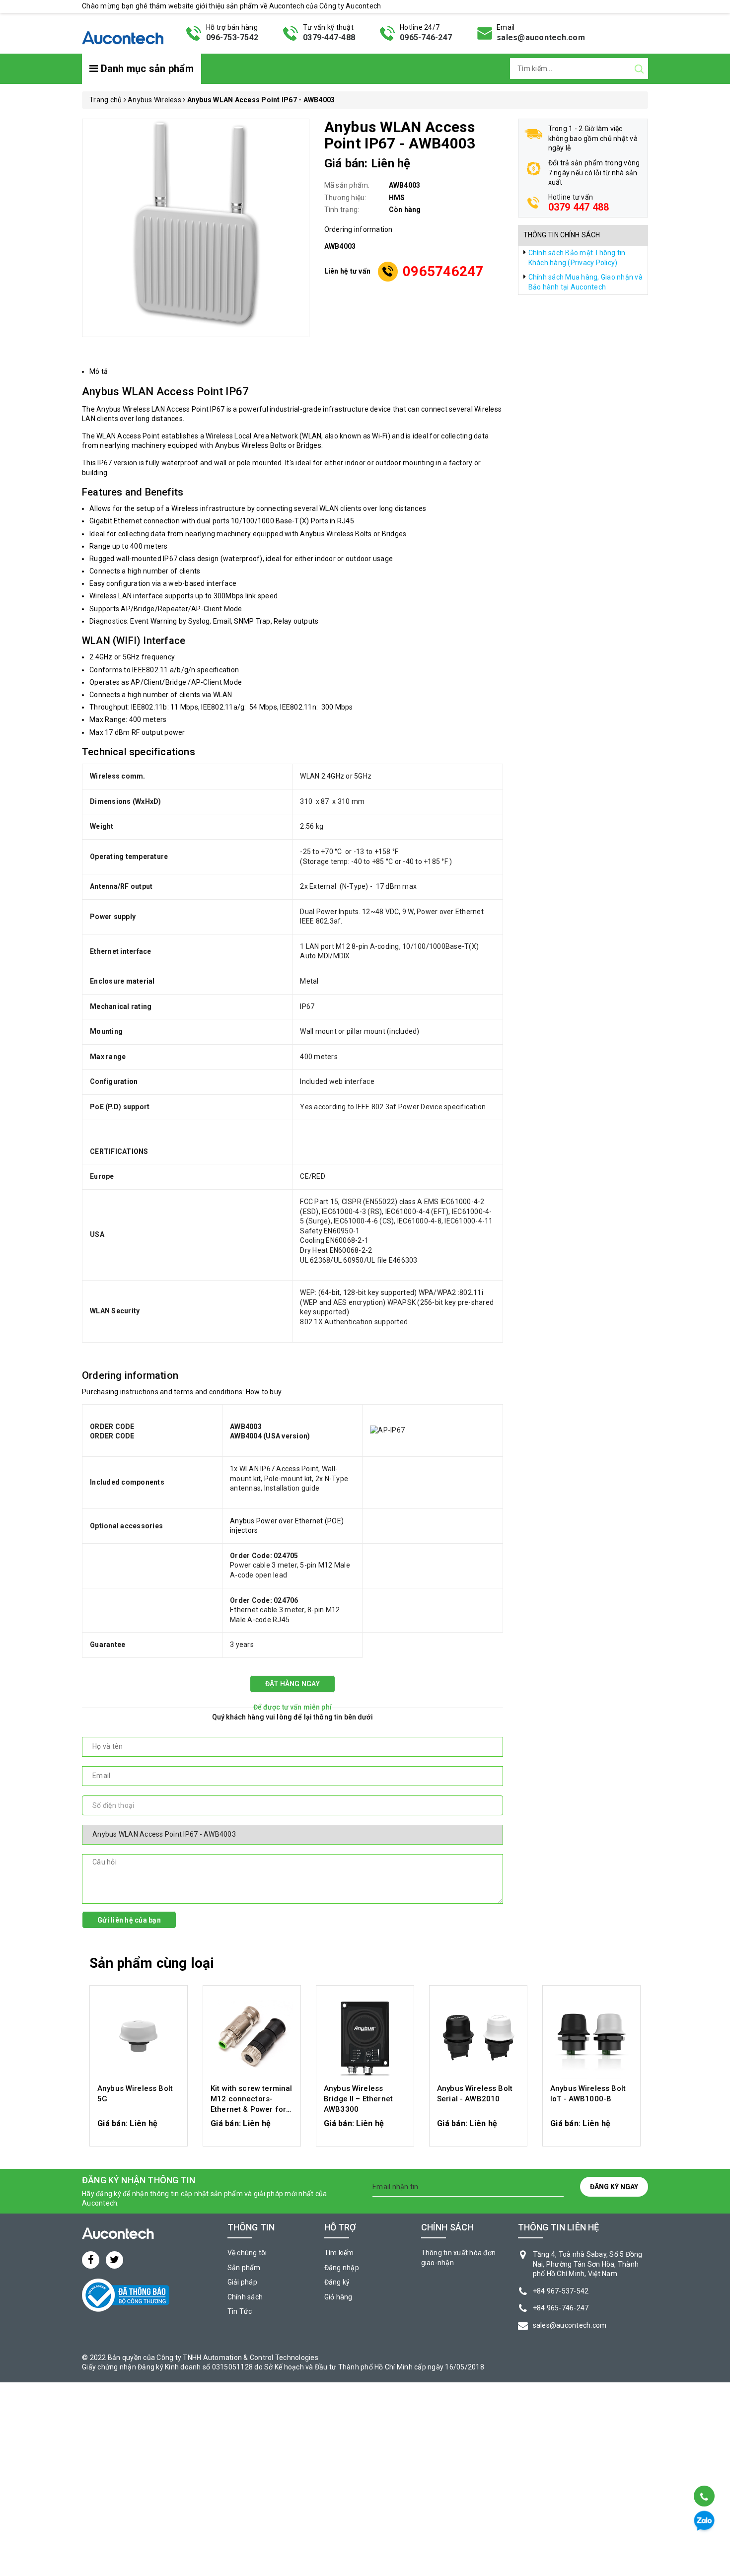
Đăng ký (337, 2282)
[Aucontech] (123, 32)
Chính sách (245, 2297)
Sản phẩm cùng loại (152, 1963)
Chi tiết (139, 2129)
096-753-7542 (232, 37)
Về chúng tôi (247, 2253)
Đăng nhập (342, 2268)
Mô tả (99, 371)
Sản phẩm (244, 2268)
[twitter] (114, 2260)
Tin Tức (240, 2311)
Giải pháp (242, 2282)
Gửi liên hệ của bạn (129, 1920)
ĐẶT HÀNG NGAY (292, 1684)
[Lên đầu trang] (703, 2471)
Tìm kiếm (339, 2253)
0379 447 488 (579, 207)
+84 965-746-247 (561, 2308)
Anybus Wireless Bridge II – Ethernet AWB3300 (358, 2099)
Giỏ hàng (338, 2297)
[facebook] (91, 2260)
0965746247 (443, 271)
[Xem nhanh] (139, 2036)
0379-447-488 (329, 37)
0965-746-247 (426, 37)
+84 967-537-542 (561, 2291)
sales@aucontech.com (541, 37)
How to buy (264, 1392)
